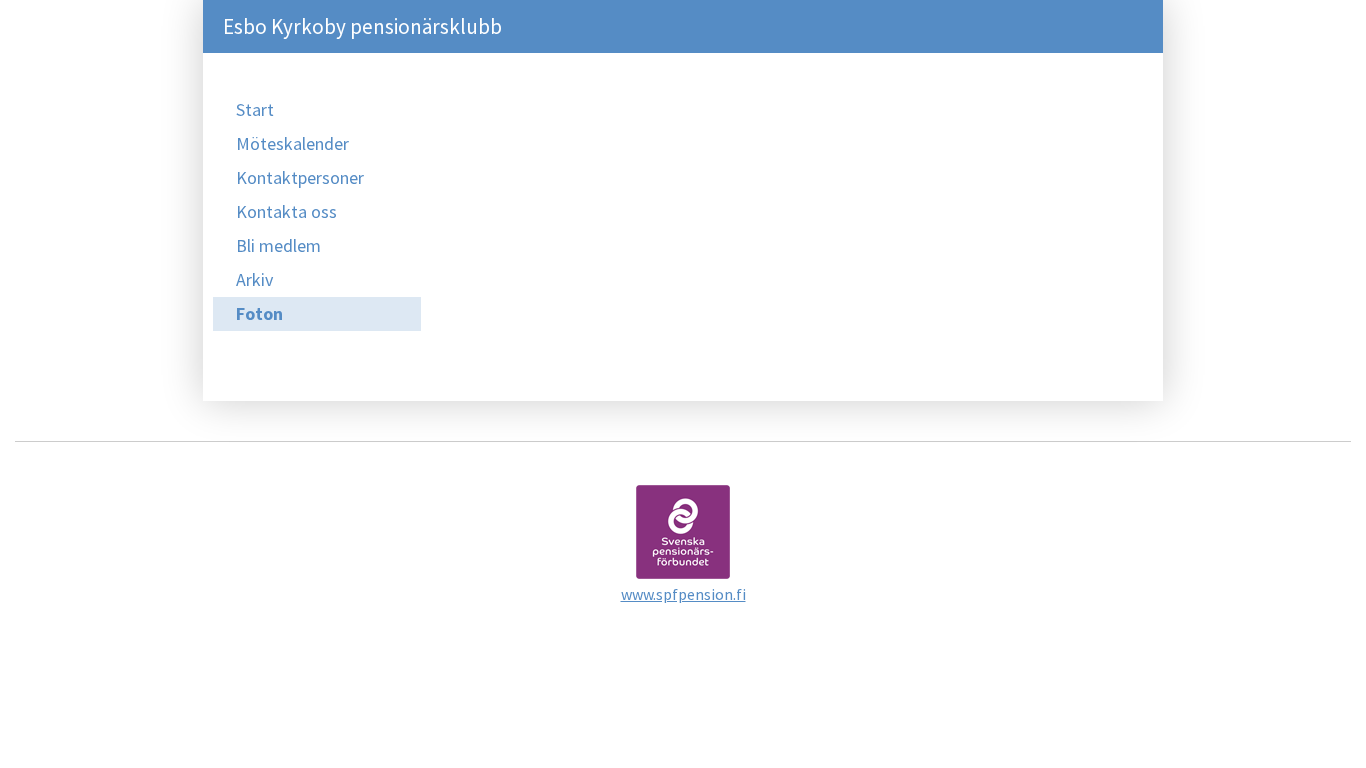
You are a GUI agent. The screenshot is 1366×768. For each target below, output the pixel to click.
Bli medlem (278, 245)
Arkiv (254, 279)
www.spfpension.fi (683, 594)
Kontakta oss (286, 211)
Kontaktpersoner (300, 177)
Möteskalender (292, 143)
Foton (259, 313)
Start (255, 109)
